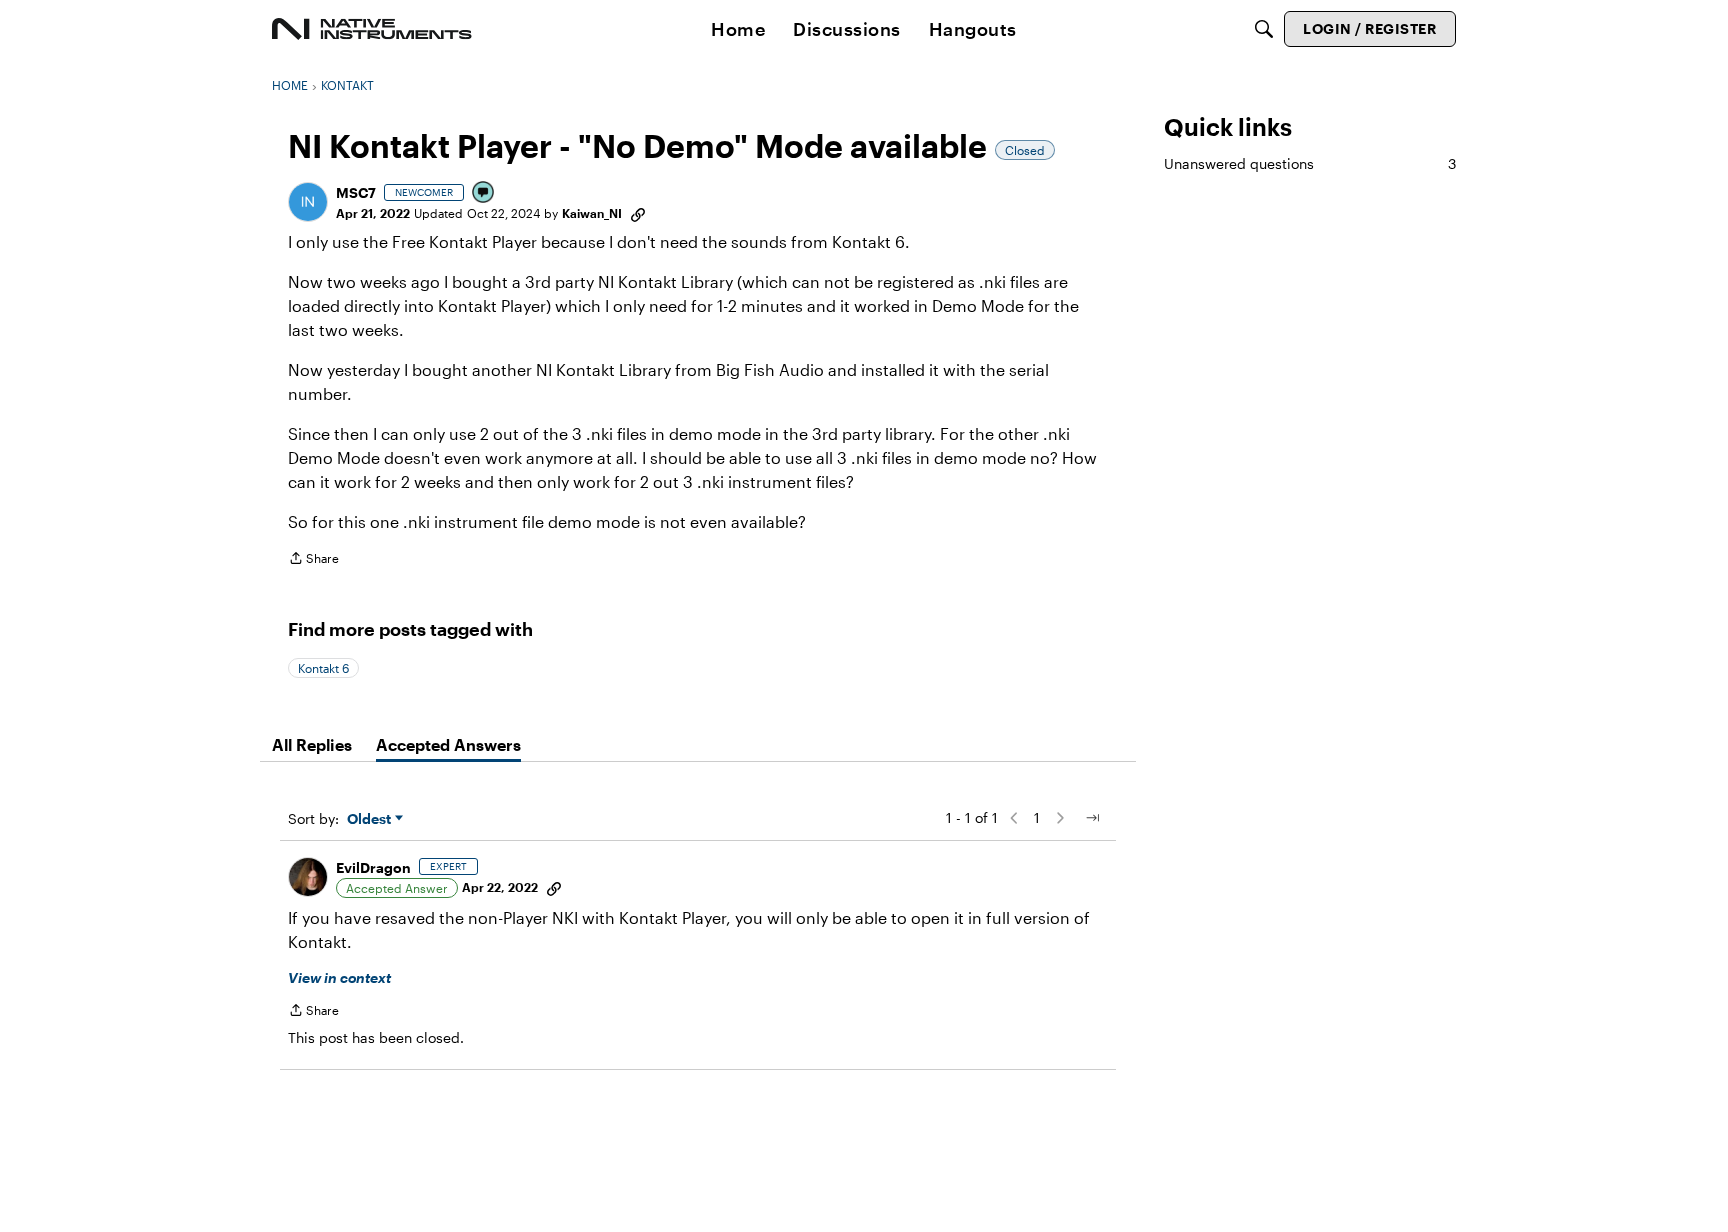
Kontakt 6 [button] (323, 668)
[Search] (1264, 29)
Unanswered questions (1310, 163)
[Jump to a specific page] (1092, 818)
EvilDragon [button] (373, 867)
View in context (339, 977)
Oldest (371, 819)
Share (313, 560)
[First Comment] (484, 193)
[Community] (372, 29)
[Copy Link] (638, 213)
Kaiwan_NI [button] (592, 213)
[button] (308, 202)
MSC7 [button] (356, 192)
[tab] (312, 745)
